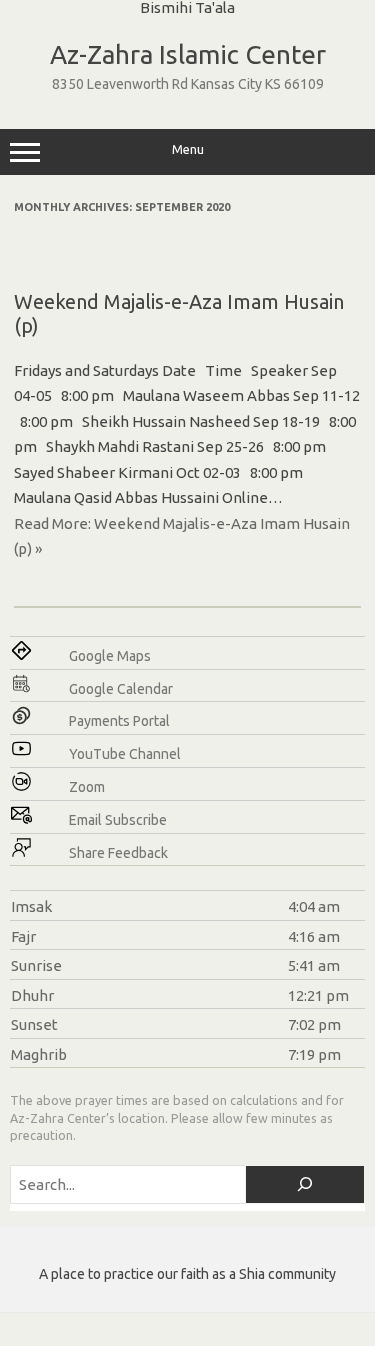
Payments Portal (119, 721)
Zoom (87, 787)
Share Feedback (118, 853)
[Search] (305, 1184)
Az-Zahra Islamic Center (188, 54)
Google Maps (110, 656)
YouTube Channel (125, 754)
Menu (188, 149)
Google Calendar (121, 689)
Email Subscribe (118, 820)
